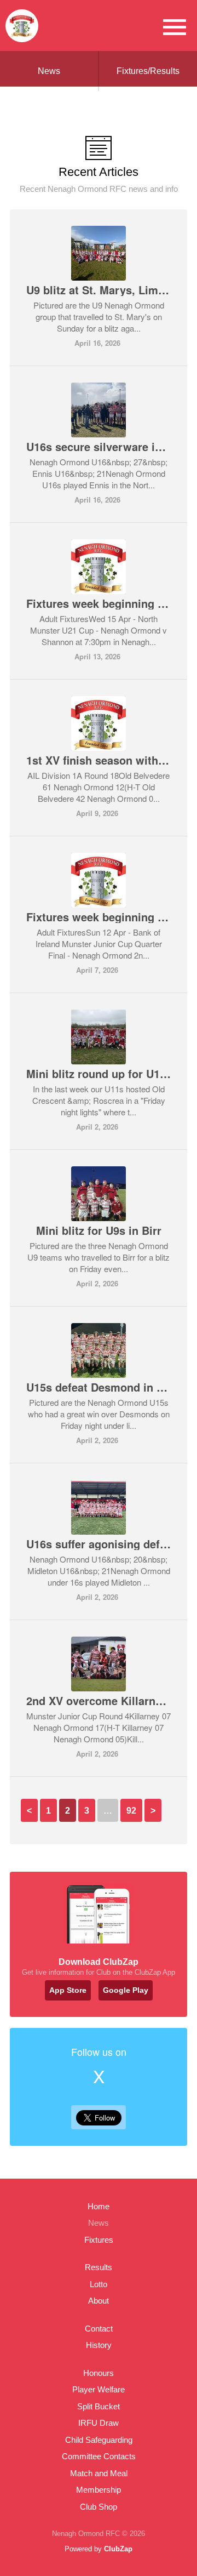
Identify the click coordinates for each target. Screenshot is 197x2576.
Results (99, 2267)
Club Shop (99, 2507)
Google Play (126, 1990)
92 (131, 1811)
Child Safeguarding (99, 2440)
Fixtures (99, 2240)
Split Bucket (99, 2406)
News (49, 71)
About (99, 2301)
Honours (99, 2373)
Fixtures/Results (148, 71)
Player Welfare (99, 2389)
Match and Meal (99, 2473)
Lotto (99, 2284)
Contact (99, 2329)
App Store (68, 1990)
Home (99, 2206)
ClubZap (118, 2549)
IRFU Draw (99, 2423)
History (99, 2345)
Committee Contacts (99, 2456)
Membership (99, 2490)
